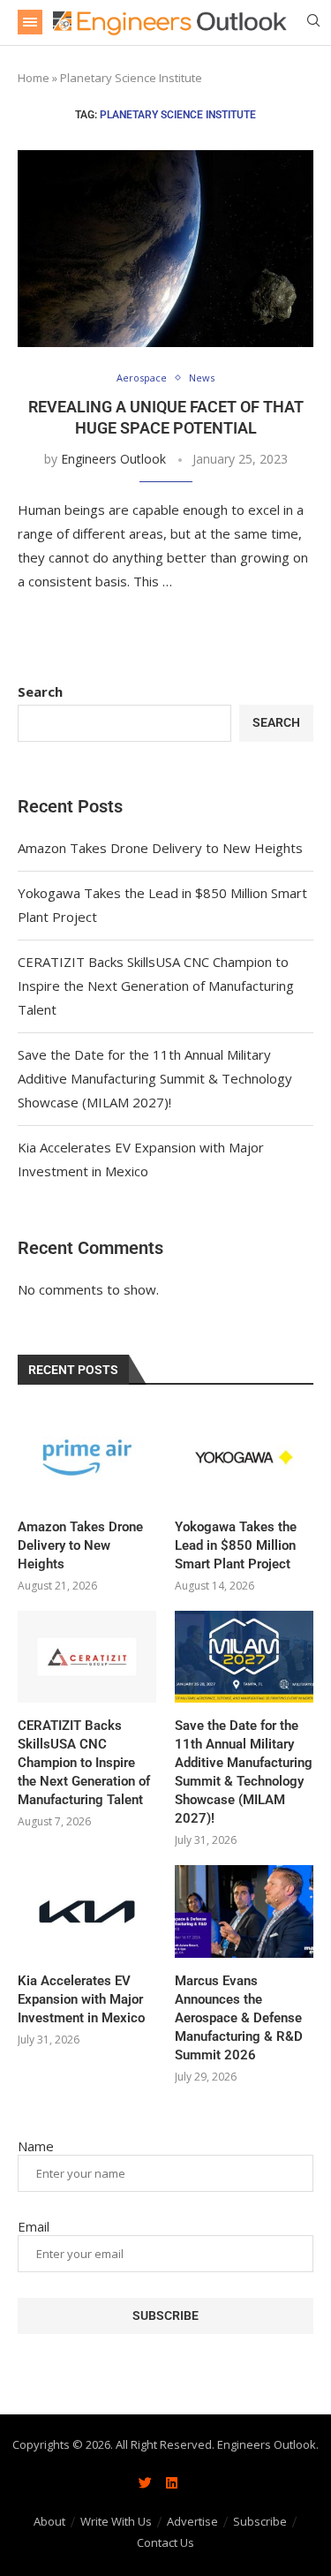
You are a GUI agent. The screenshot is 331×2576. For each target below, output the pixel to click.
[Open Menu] (30, 22)
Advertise (192, 2521)
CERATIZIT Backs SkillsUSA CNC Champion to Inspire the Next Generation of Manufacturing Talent (156, 986)
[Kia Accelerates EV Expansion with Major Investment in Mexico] (87, 1911)
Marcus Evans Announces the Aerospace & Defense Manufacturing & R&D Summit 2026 (239, 2018)
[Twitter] (146, 2482)
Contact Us (165, 2542)
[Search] (313, 23)
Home (34, 78)
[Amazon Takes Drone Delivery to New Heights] (87, 1458)
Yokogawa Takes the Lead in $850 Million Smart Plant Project (236, 1545)
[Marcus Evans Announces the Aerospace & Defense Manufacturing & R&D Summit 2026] (244, 1911)
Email (34, 2226)
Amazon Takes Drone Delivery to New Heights (160, 848)
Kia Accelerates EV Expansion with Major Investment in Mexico (81, 1999)
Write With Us (116, 2521)
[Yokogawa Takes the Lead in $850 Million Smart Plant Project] (244, 1458)
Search (40, 691)
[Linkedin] (172, 2482)
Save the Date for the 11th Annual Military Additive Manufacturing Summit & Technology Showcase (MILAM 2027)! (155, 1078)
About (49, 2521)
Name (36, 2146)
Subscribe (260, 2521)
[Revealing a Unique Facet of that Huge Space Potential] (165, 249)
